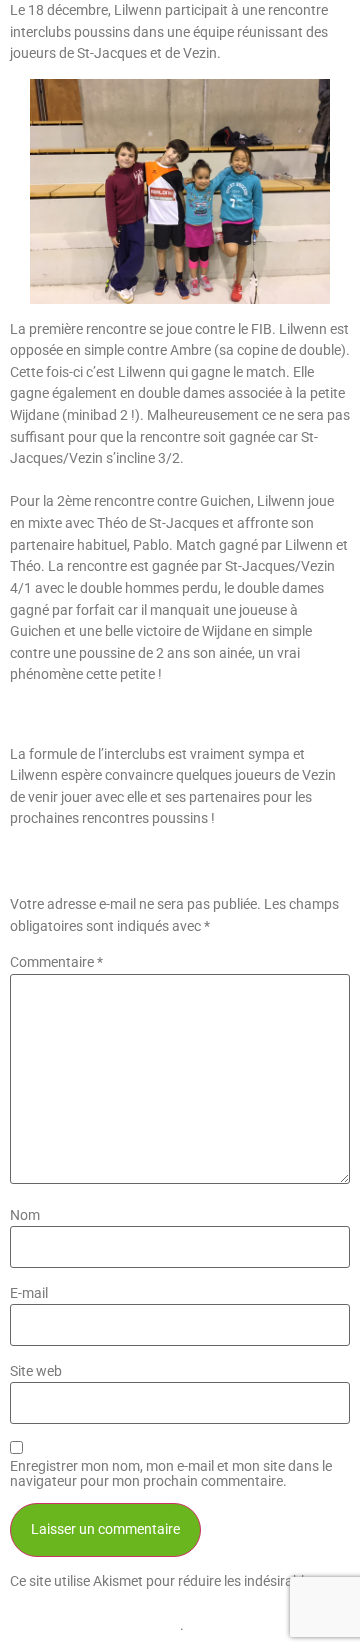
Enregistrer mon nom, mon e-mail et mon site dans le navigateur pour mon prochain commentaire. (171, 1474)
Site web (36, 1372)
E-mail (29, 1294)
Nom (25, 1216)
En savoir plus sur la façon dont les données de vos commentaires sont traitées (175, 1603)
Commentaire (56, 963)
